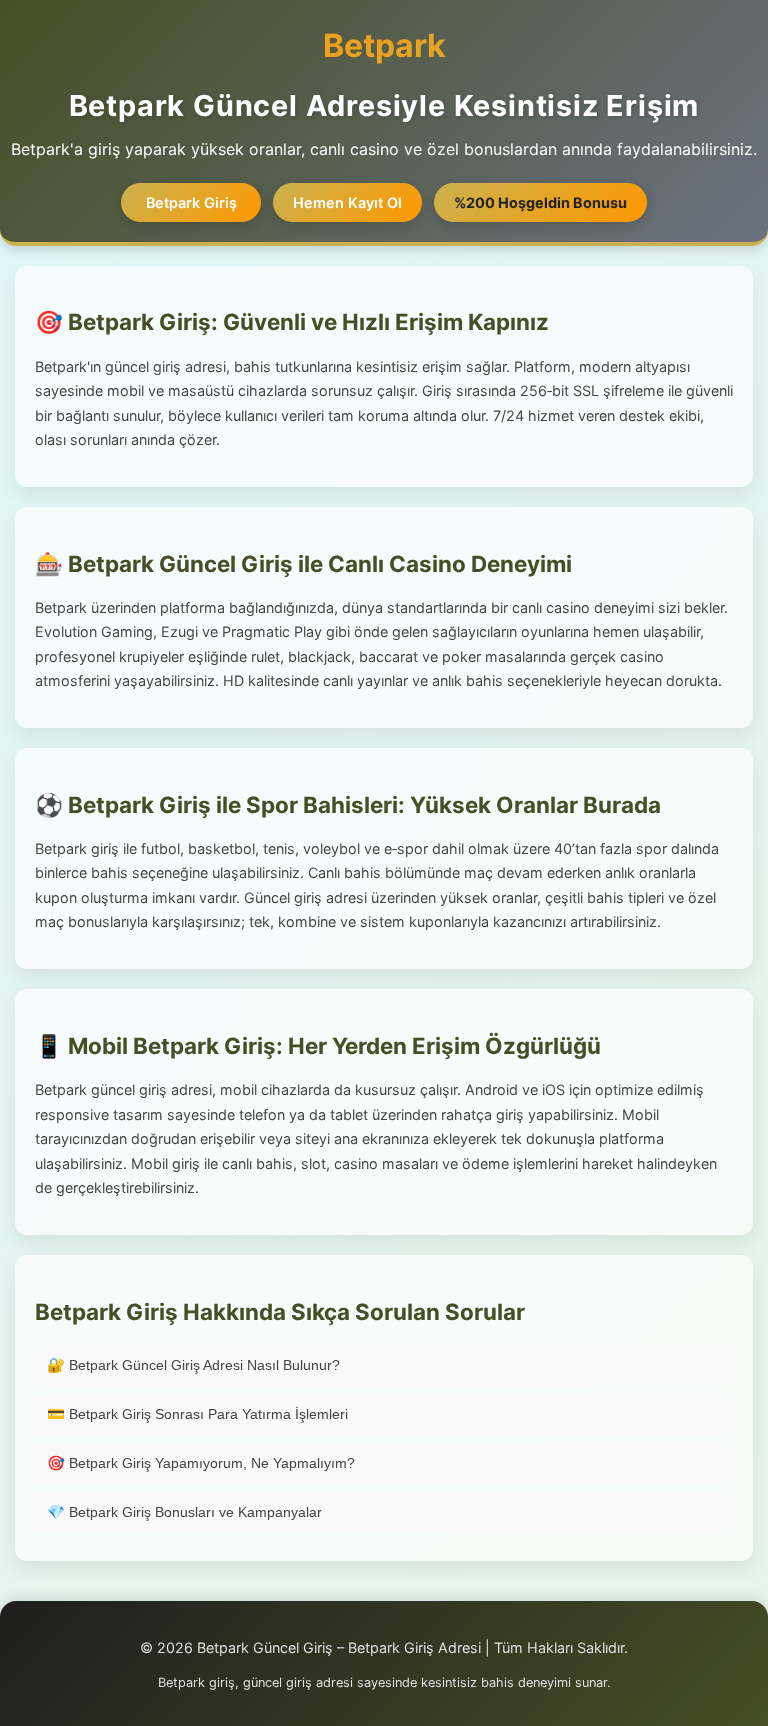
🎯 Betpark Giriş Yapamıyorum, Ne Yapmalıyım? (201, 1463)
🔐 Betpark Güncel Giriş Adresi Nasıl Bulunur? (193, 1365)
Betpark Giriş (191, 202)
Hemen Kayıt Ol (347, 202)
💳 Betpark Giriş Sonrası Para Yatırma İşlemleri (197, 1414)
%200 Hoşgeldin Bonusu (540, 202)
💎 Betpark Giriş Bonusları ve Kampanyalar (184, 1512)
